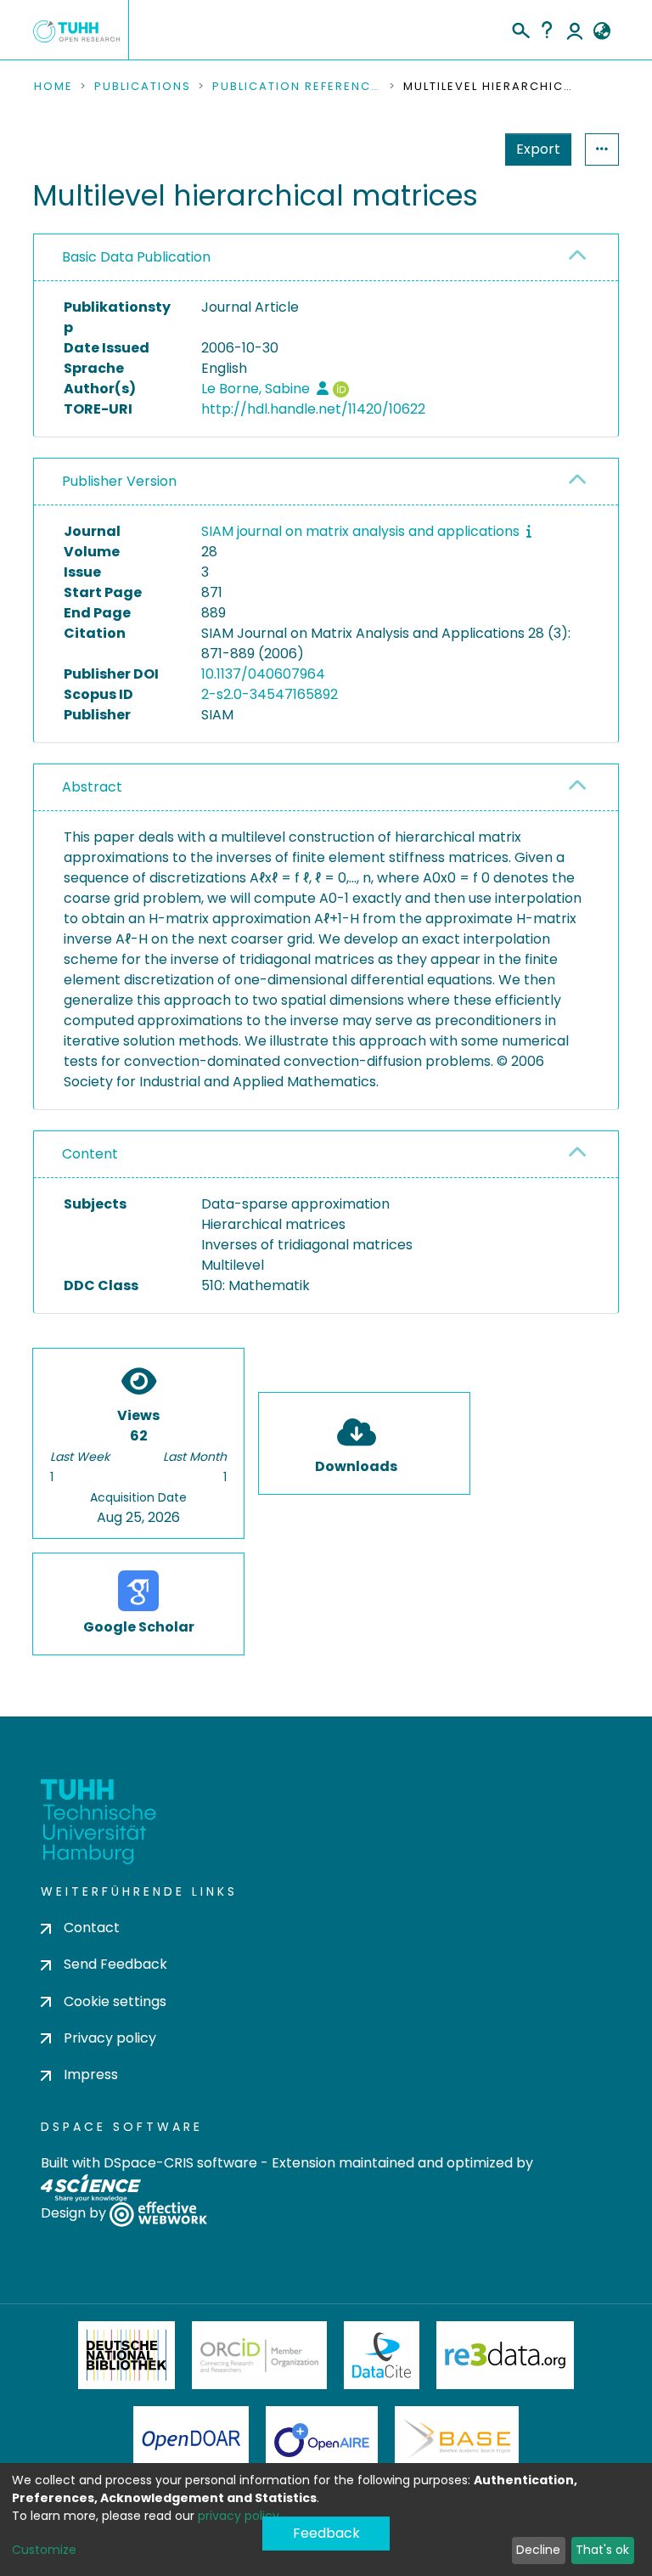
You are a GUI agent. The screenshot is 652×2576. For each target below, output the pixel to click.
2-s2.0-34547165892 (270, 694)
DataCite (382, 2355)
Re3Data (505, 2355)
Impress (91, 2074)
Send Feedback (115, 1964)
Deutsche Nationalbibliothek (126, 2355)
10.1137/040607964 (263, 674)
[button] (601, 31)
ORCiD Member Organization (260, 2355)
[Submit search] (520, 28)
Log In (575, 30)
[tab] (326, 258)
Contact (92, 1928)
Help (547, 30)
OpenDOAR (191, 2440)
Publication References (297, 87)
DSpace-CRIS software (180, 2163)
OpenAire (322, 2440)
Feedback (326, 2533)
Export (538, 149)
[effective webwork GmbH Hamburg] (158, 2213)
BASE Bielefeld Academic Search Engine (457, 2440)
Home (53, 87)
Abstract (92, 787)
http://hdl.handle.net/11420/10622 (313, 409)
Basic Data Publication (136, 257)
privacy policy (239, 2516)
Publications (143, 87)
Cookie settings (115, 2001)
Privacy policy (110, 2038)
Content (90, 1154)
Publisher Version (119, 481)
